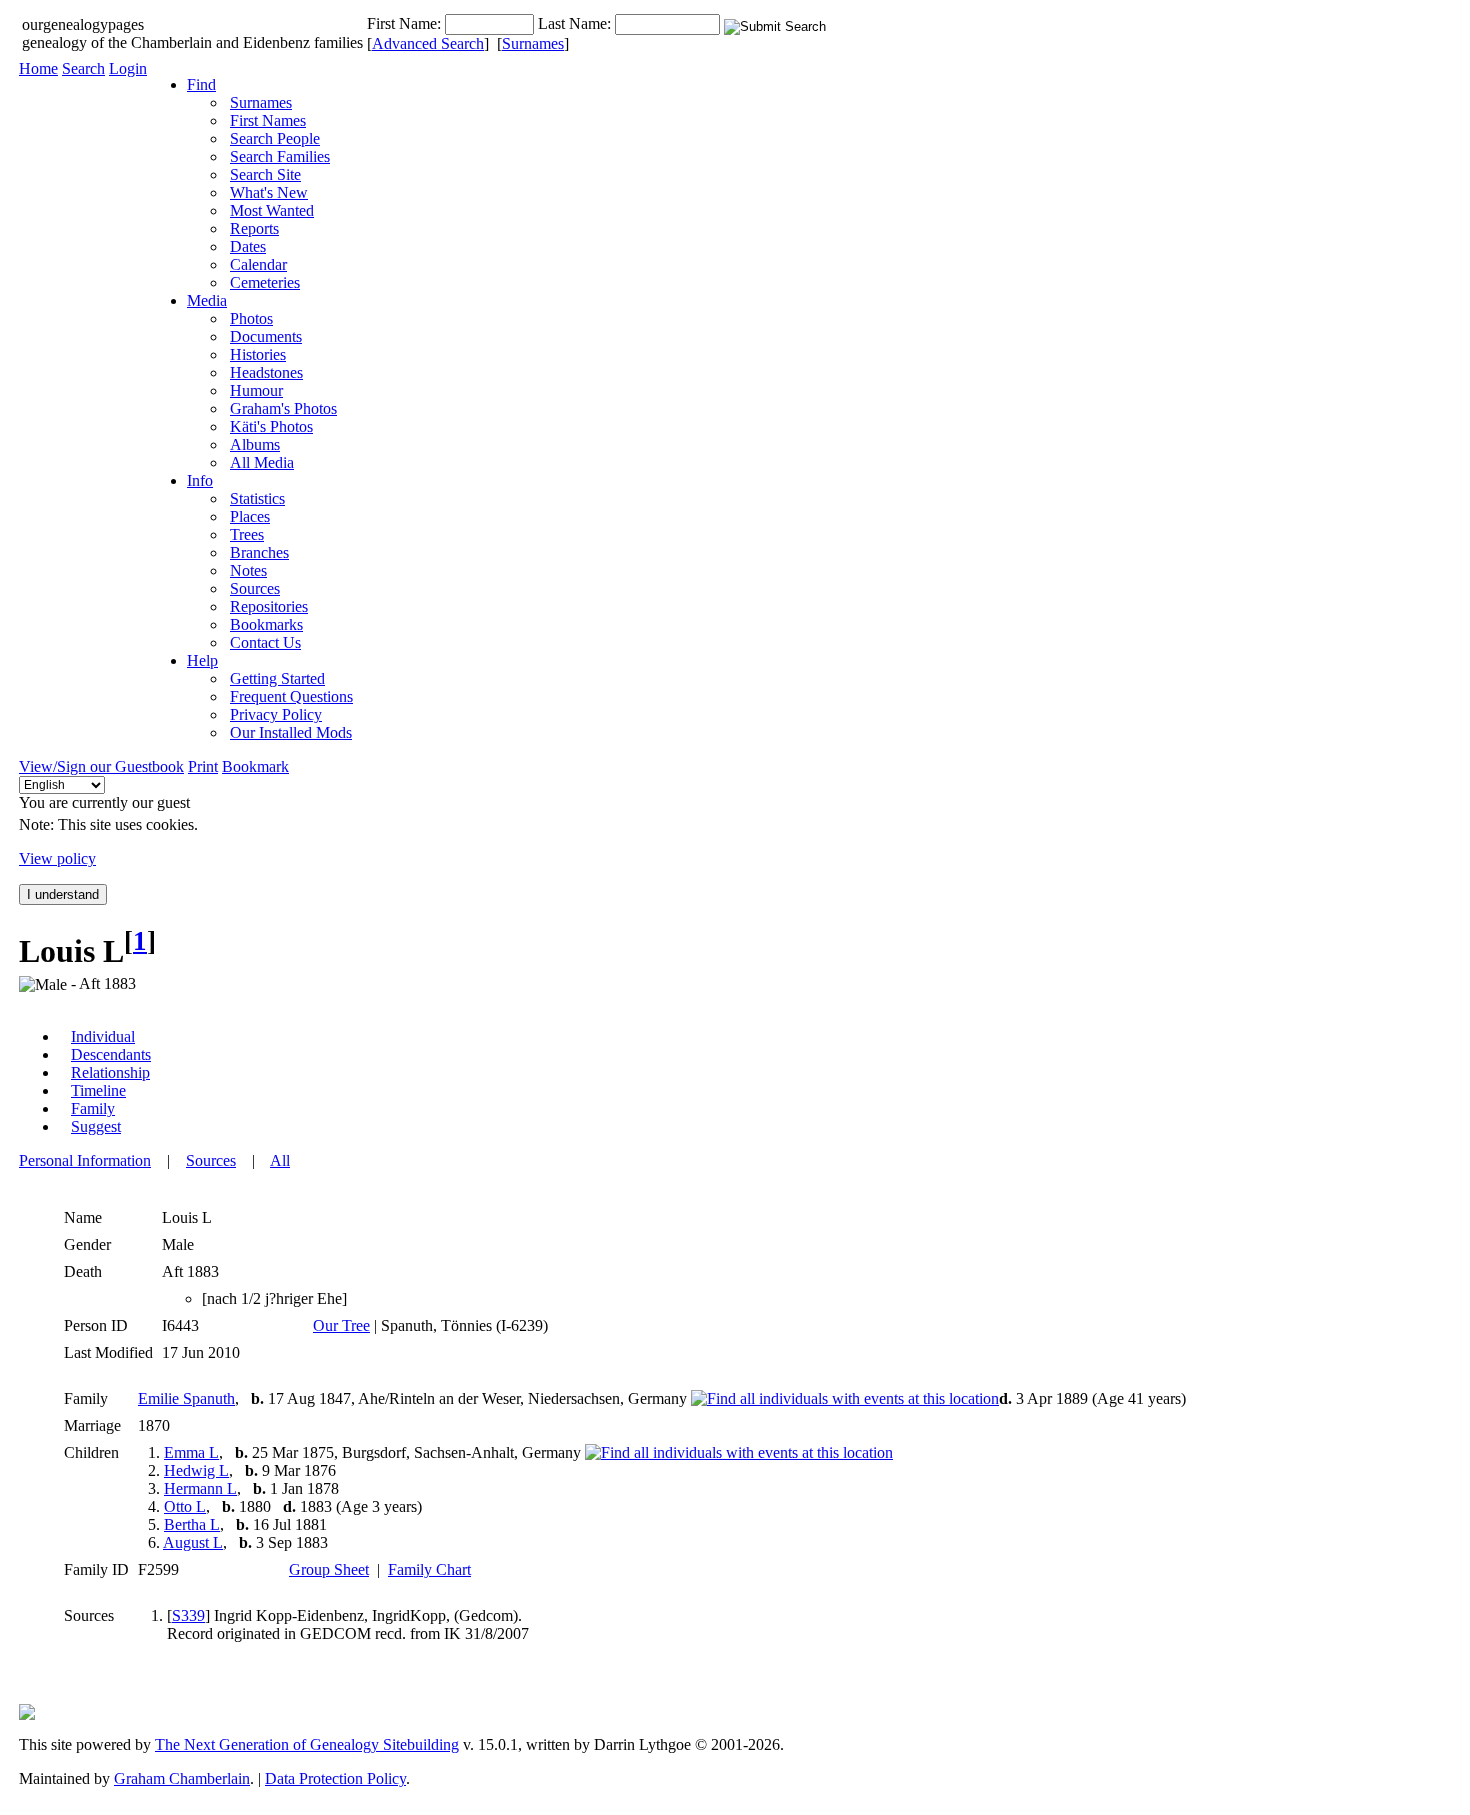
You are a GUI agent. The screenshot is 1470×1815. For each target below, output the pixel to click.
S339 (188, 1615)
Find (201, 84)
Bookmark (255, 766)
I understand (63, 894)
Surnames (533, 43)
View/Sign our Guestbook (101, 766)
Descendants (111, 1054)
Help (202, 660)
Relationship (110, 1072)
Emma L (191, 1452)
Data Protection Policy (335, 1778)
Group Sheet (329, 1569)
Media (207, 300)
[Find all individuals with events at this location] (845, 1398)
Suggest (96, 1126)
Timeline (98, 1090)
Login (128, 68)
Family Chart (429, 1569)
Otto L (185, 1506)
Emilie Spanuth (186, 1398)
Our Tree (341, 1325)
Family (93, 1108)
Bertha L (192, 1524)
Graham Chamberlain (182, 1778)
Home (38, 68)
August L (193, 1542)
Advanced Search (428, 43)
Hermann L (200, 1488)
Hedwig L (196, 1470)
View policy (57, 858)
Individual (103, 1036)
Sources (211, 1160)
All (280, 1160)
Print (203, 766)
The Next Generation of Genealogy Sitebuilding (307, 1744)
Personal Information (85, 1160)
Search (83, 68)
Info (200, 480)
